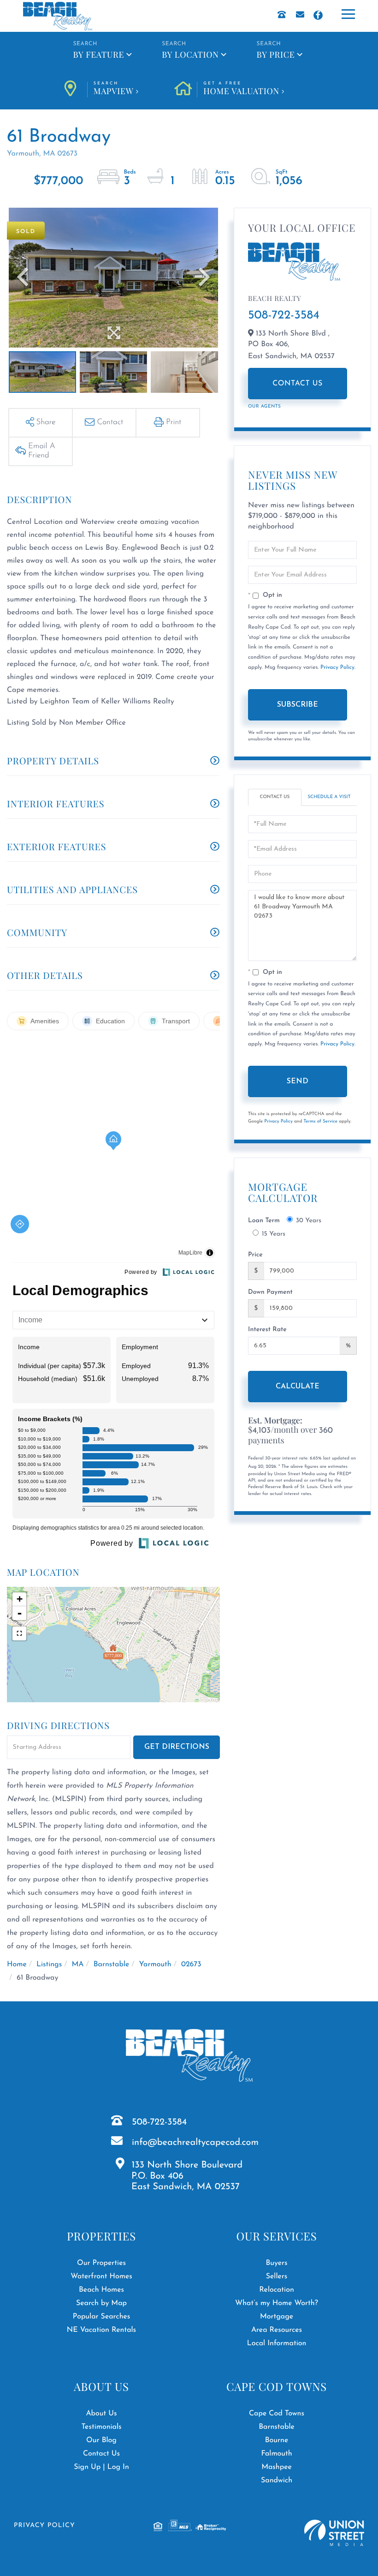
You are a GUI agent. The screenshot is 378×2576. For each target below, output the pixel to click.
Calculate (298, 1387)
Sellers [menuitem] (277, 2276)
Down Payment (270, 1292)
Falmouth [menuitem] (276, 2454)
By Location (190, 54)
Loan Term (264, 1221)
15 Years (274, 1234)
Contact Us (298, 384)
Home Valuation (241, 89)
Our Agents (264, 406)
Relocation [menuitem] (277, 2290)
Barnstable (112, 1964)
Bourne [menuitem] (277, 2440)
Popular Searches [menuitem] (102, 2317)
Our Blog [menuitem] (101, 2440)
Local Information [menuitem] (277, 2343)
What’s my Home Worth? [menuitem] (277, 2303)
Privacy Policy (337, 667)
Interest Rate (267, 1330)
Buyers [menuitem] (276, 2263)
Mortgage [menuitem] (277, 2317)
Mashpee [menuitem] (277, 2467)
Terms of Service (320, 1121)
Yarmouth (155, 1964)
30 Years (309, 1221)
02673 (191, 1964)
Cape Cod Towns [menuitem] (277, 2414)
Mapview (114, 89)
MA (77, 1964)
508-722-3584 (284, 315)
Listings (49, 1964)
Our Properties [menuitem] (101, 2263)
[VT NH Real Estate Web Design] (334, 2533)
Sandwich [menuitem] (277, 2480)
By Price (276, 54)
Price (255, 1255)
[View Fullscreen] (19, 1633)
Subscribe (298, 705)
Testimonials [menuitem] (101, 2427)
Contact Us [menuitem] (101, 2454)
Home (17, 1964)
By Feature (98, 54)
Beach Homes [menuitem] (101, 2290)
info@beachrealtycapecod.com (195, 2143)
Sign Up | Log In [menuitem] (101, 2467)
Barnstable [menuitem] (277, 2427)
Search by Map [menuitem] (101, 2303)
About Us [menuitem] (101, 2414)
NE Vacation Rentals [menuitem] (101, 2330)
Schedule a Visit (329, 797)
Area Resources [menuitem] (277, 2330)
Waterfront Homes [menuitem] (101, 2276)
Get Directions (177, 1747)
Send (298, 1081)
